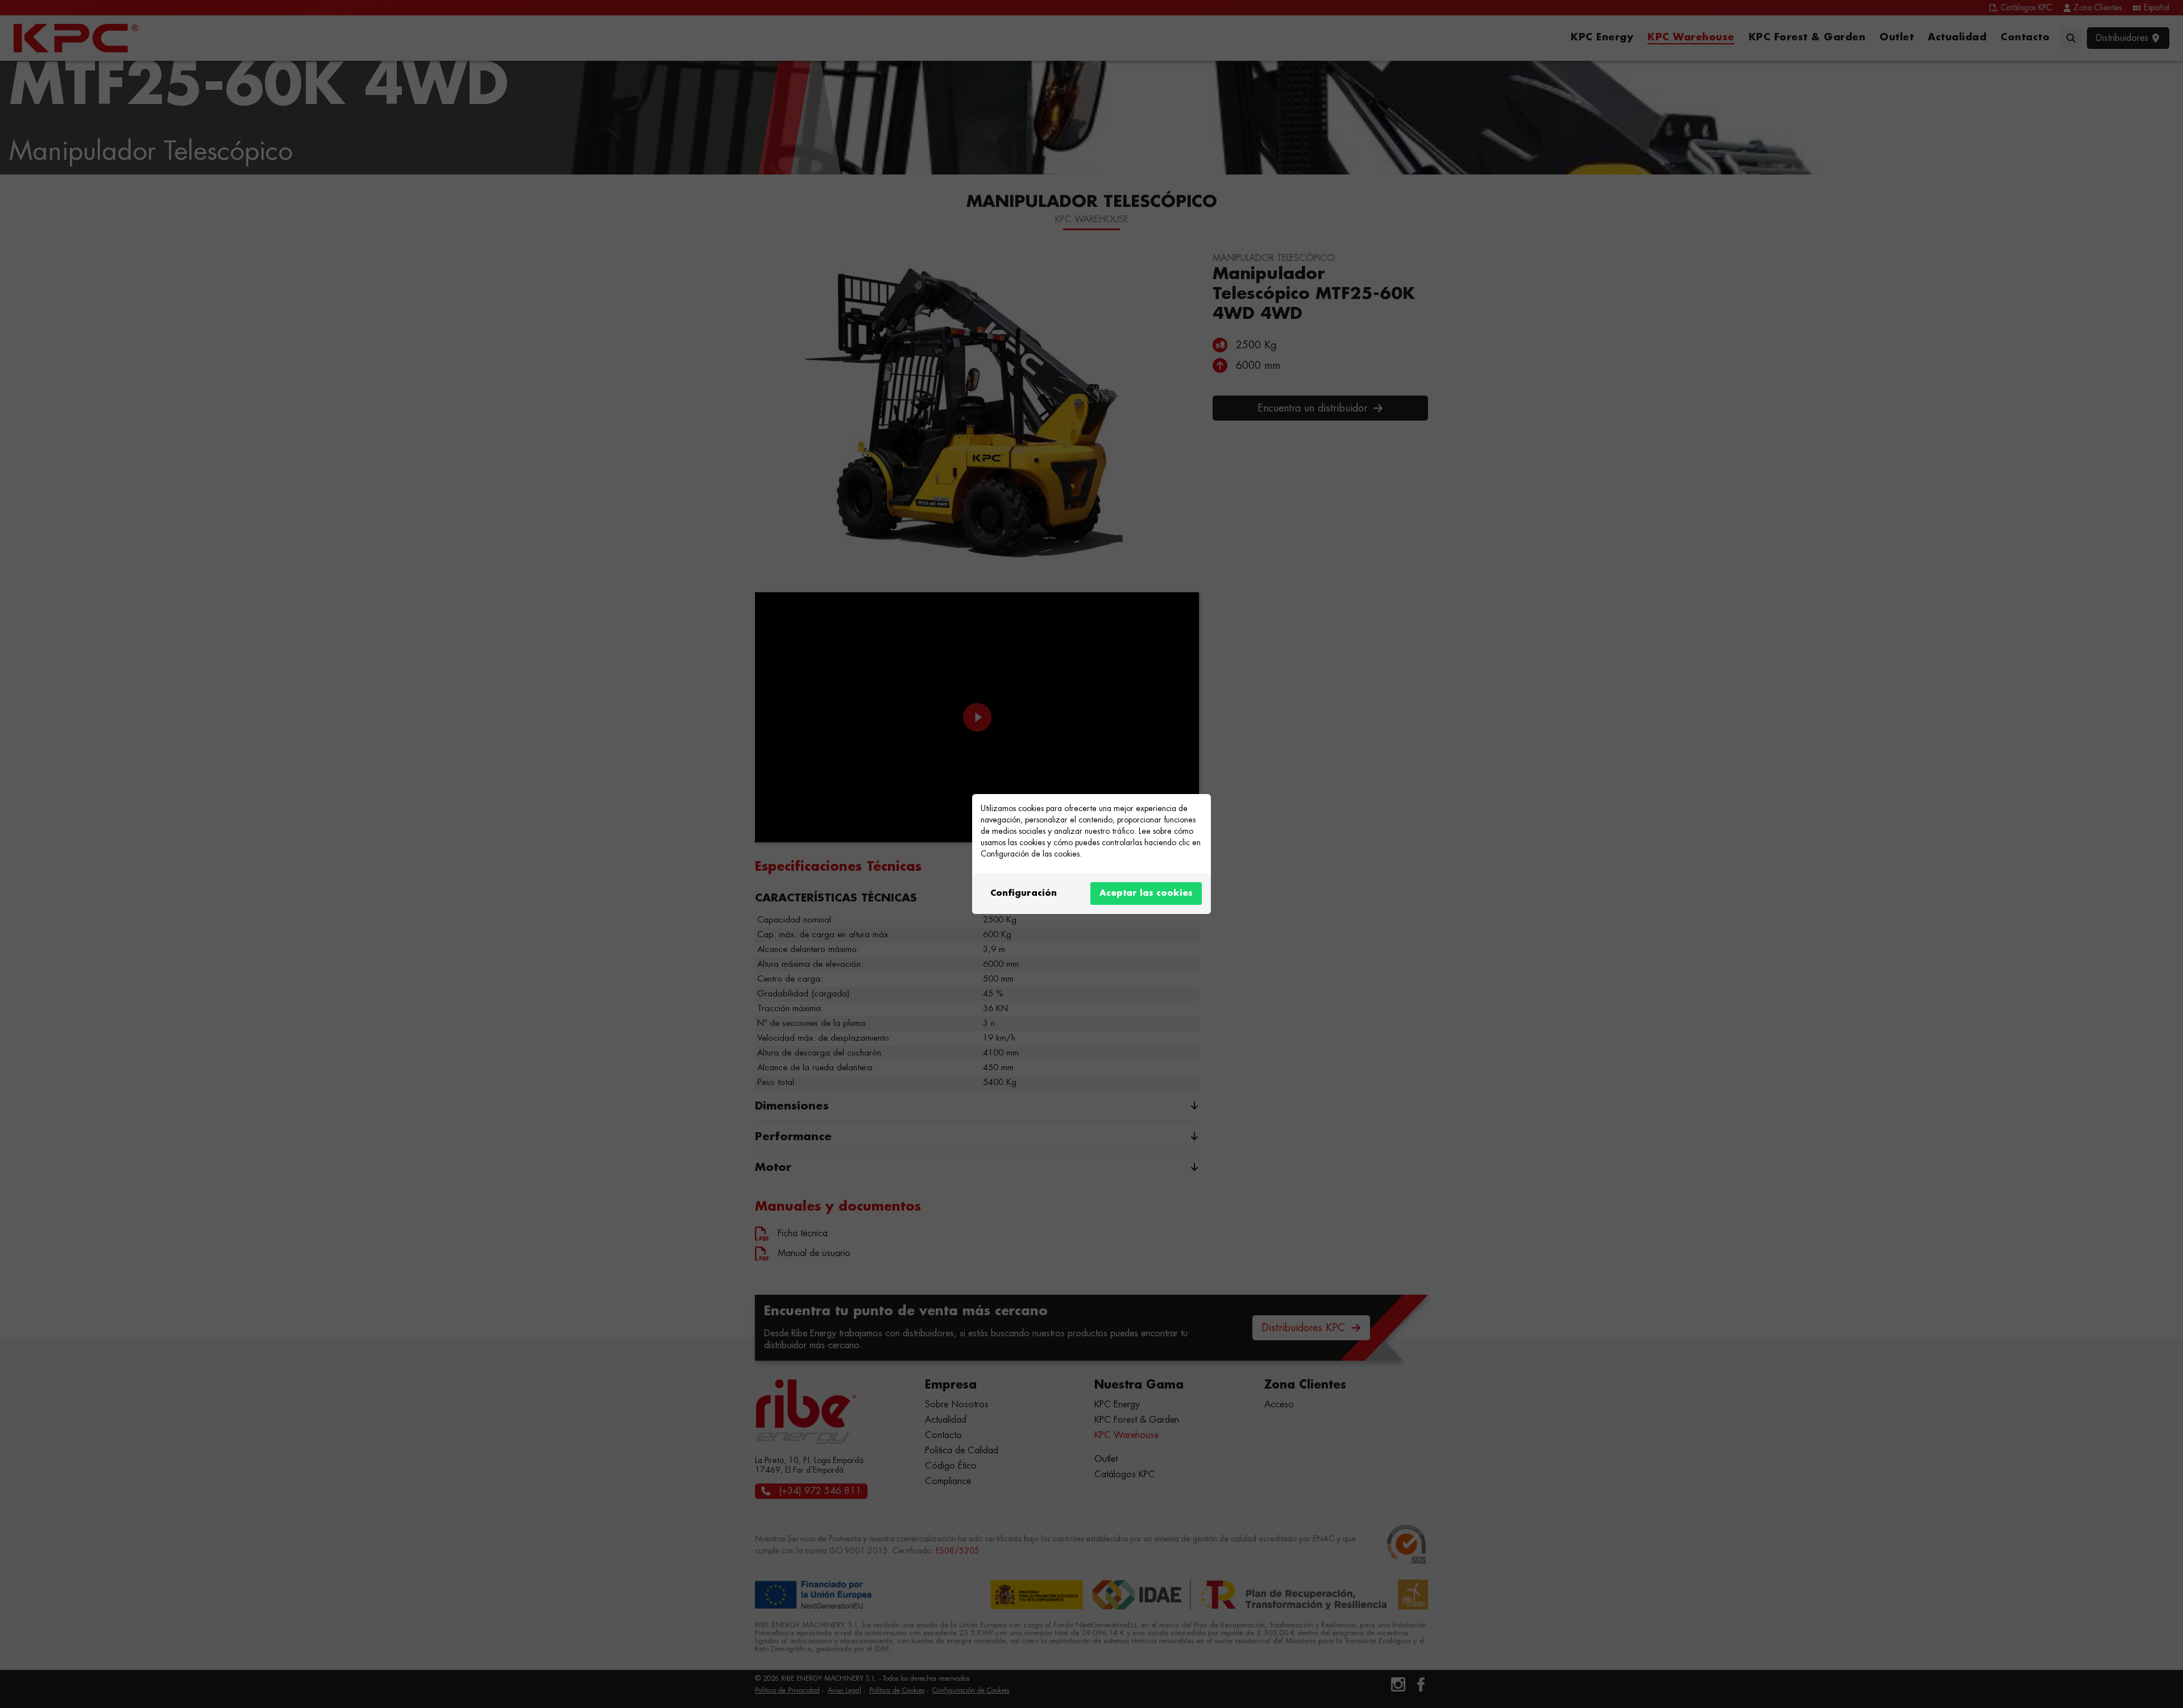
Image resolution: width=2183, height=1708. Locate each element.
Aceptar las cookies (1146, 893)
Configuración (1024, 893)
